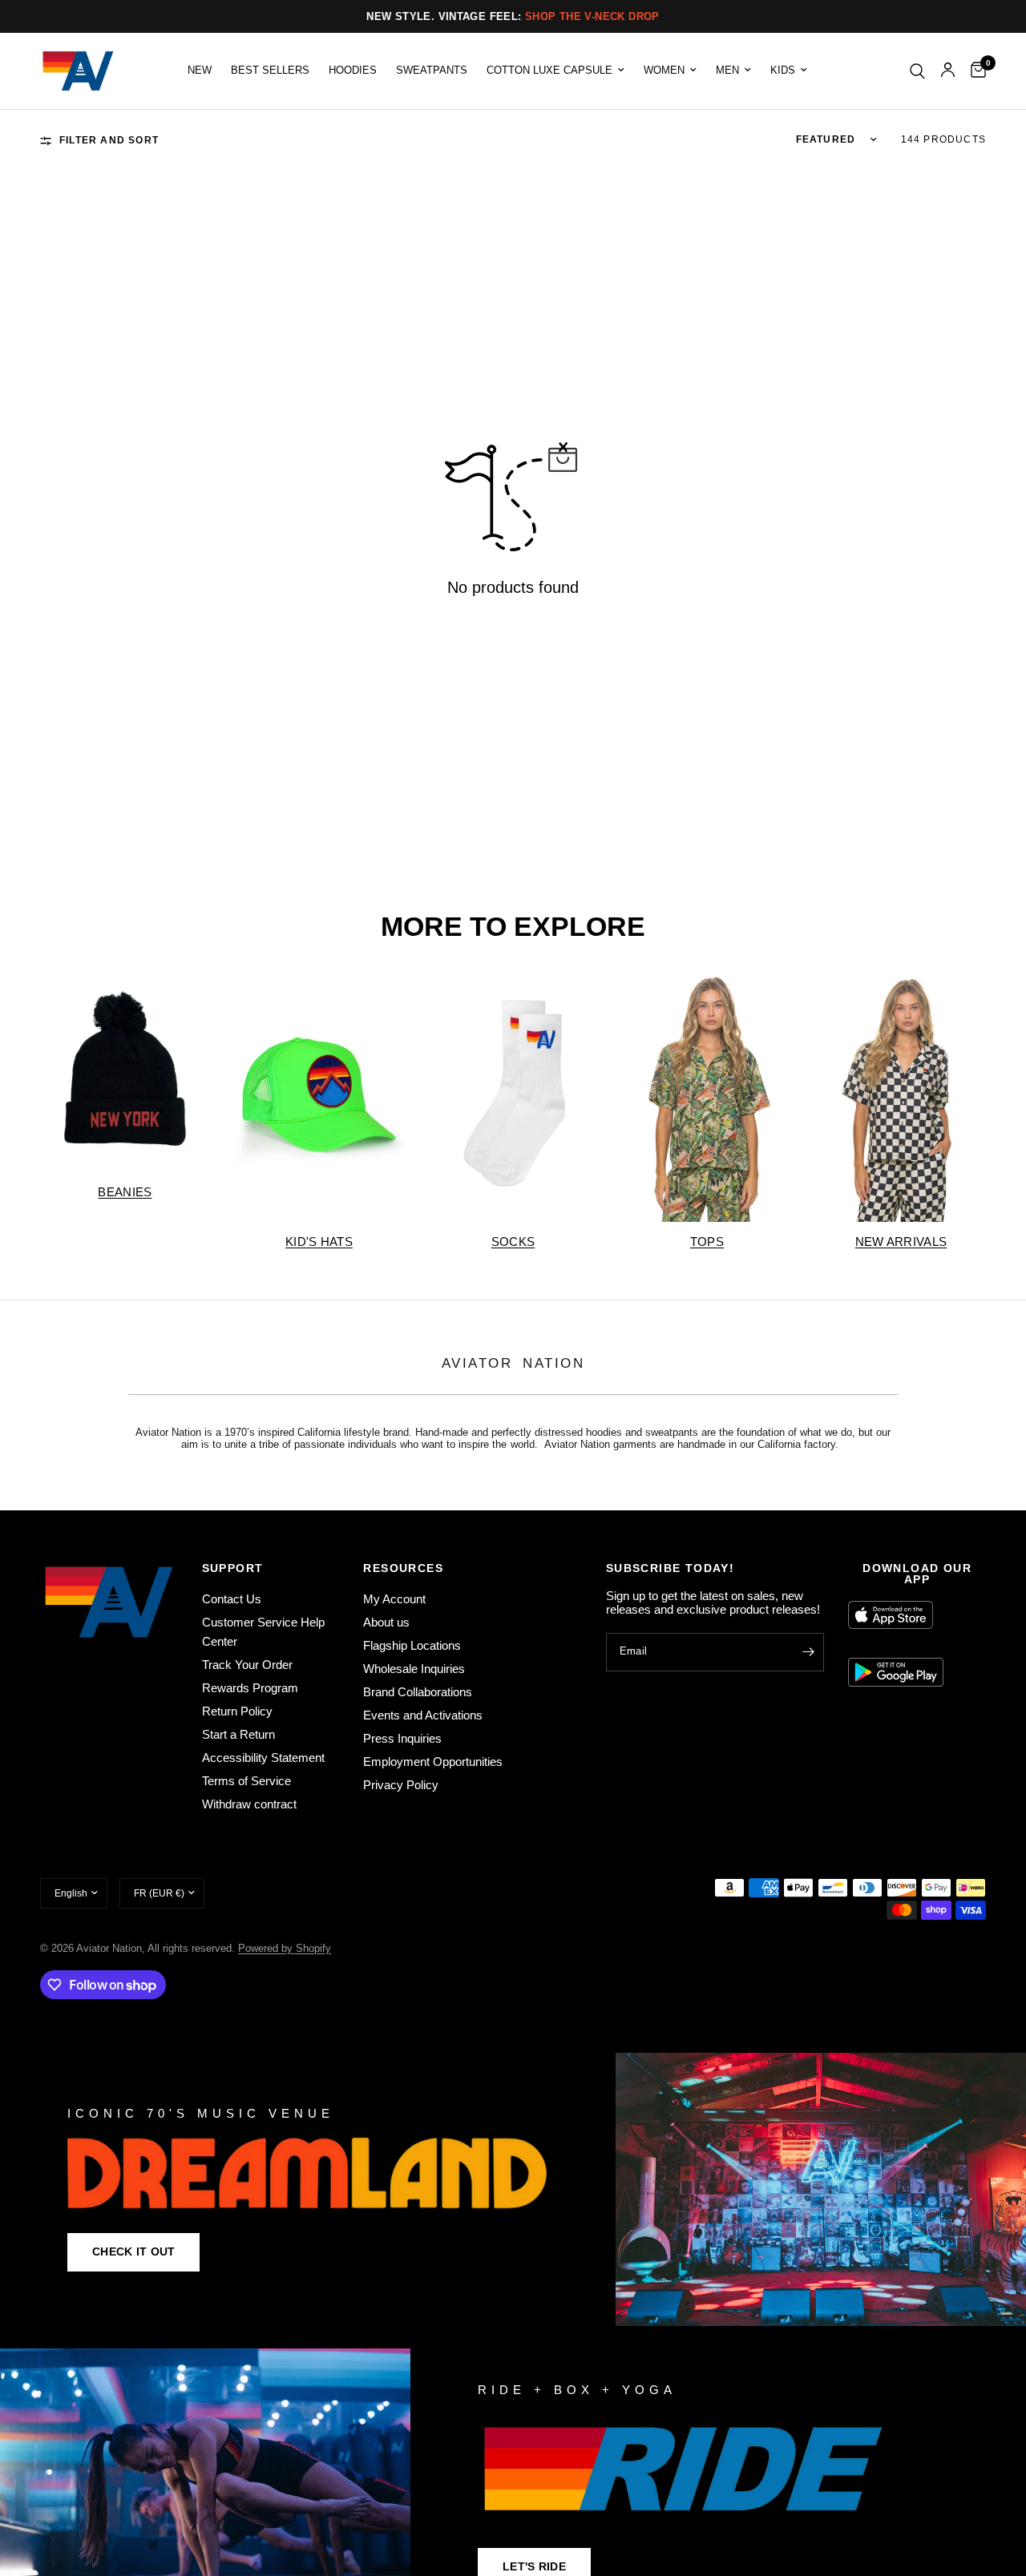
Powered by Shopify (285, 1948)
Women (664, 71)
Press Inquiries (402, 1738)
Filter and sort (109, 140)
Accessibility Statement (263, 1758)
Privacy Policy (401, 1785)
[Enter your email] (808, 1652)
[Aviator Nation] (513, 2189)
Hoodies (353, 71)
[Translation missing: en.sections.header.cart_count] (974, 71)
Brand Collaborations (418, 1692)
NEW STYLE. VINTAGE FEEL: (513, 16)
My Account (394, 1599)
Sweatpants (432, 71)
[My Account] (948, 71)
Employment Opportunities (433, 1762)
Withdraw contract (249, 1804)
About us (386, 1622)
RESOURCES (403, 1568)
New (200, 71)
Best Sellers (270, 71)
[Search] (917, 71)
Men (727, 71)
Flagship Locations (412, 1645)
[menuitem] (200, 71)
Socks (513, 1242)
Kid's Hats (319, 1242)
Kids (783, 71)
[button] (133, 2252)
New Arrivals (901, 1242)
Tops (707, 1242)
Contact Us (232, 1599)
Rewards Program (250, 1688)
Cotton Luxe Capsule (549, 71)
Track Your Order (247, 1665)
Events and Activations (423, 1715)
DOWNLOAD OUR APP (917, 1574)
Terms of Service (246, 1781)
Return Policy (237, 1711)
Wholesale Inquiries (414, 1669)
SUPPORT (233, 1568)
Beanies (125, 1192)
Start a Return (238, 1734)
